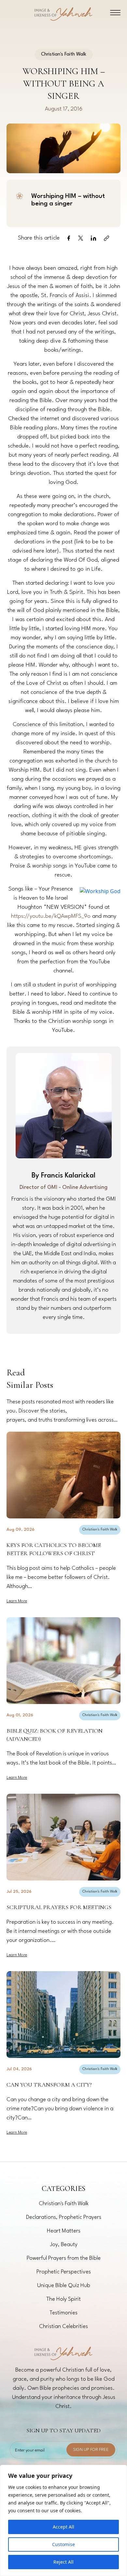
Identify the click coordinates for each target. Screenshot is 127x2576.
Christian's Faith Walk (100, 1530)
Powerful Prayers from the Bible (64, 2258)
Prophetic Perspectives (64, 2272)
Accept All (63, 2527)
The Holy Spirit (63, 2299)
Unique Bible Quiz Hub (64, 2286)
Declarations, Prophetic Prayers (64, 2217)
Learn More (17, 1601)
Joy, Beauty (64, 2245)
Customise (63, 2544)
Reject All (63, 2562)
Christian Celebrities (63, 2327)
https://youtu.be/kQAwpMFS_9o (51, 916)
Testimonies (63, 2313)
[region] (63, 2520)
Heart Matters (64, 2231)
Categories (63, 2189)
